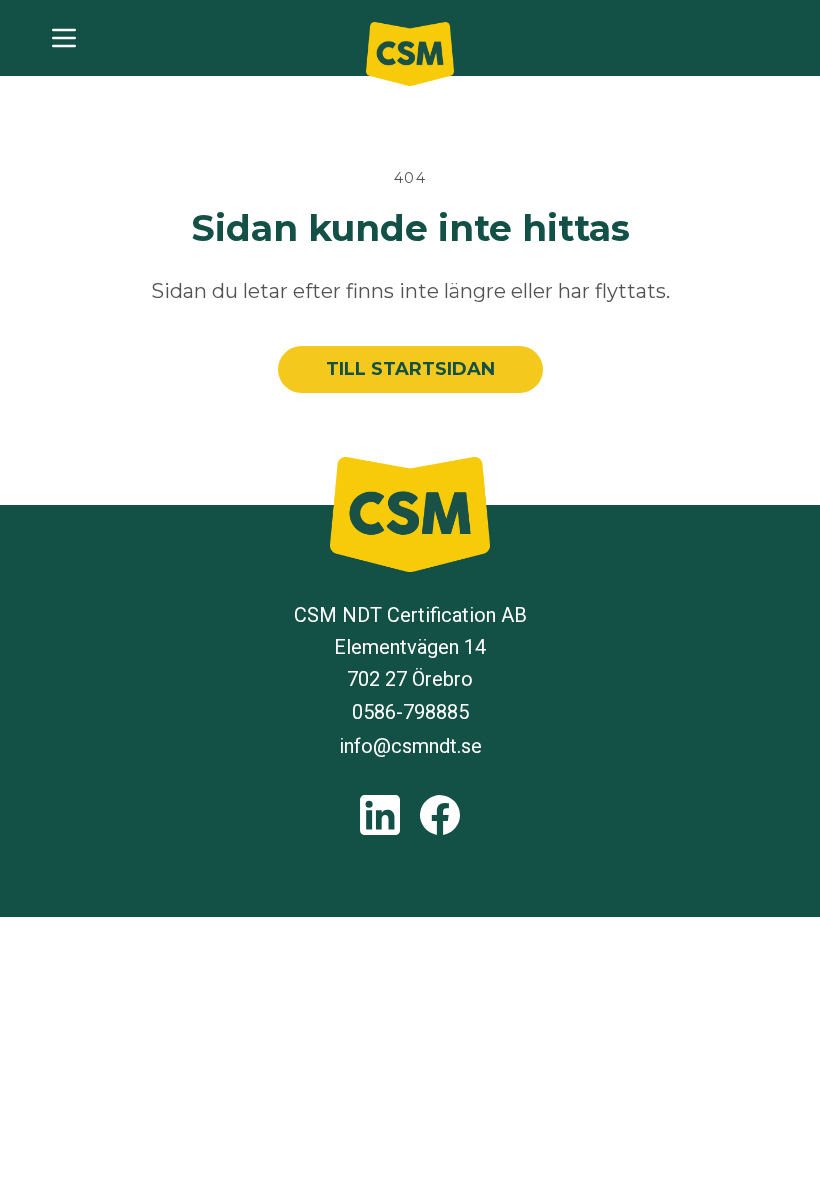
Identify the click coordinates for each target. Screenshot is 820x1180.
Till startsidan (410, 369)
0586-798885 (410, 712)
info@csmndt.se (410, 746)
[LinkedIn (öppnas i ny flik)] (380, 815)
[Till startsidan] (410, 53)
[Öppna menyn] (64, 38)
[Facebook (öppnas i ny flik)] (440, 815)
